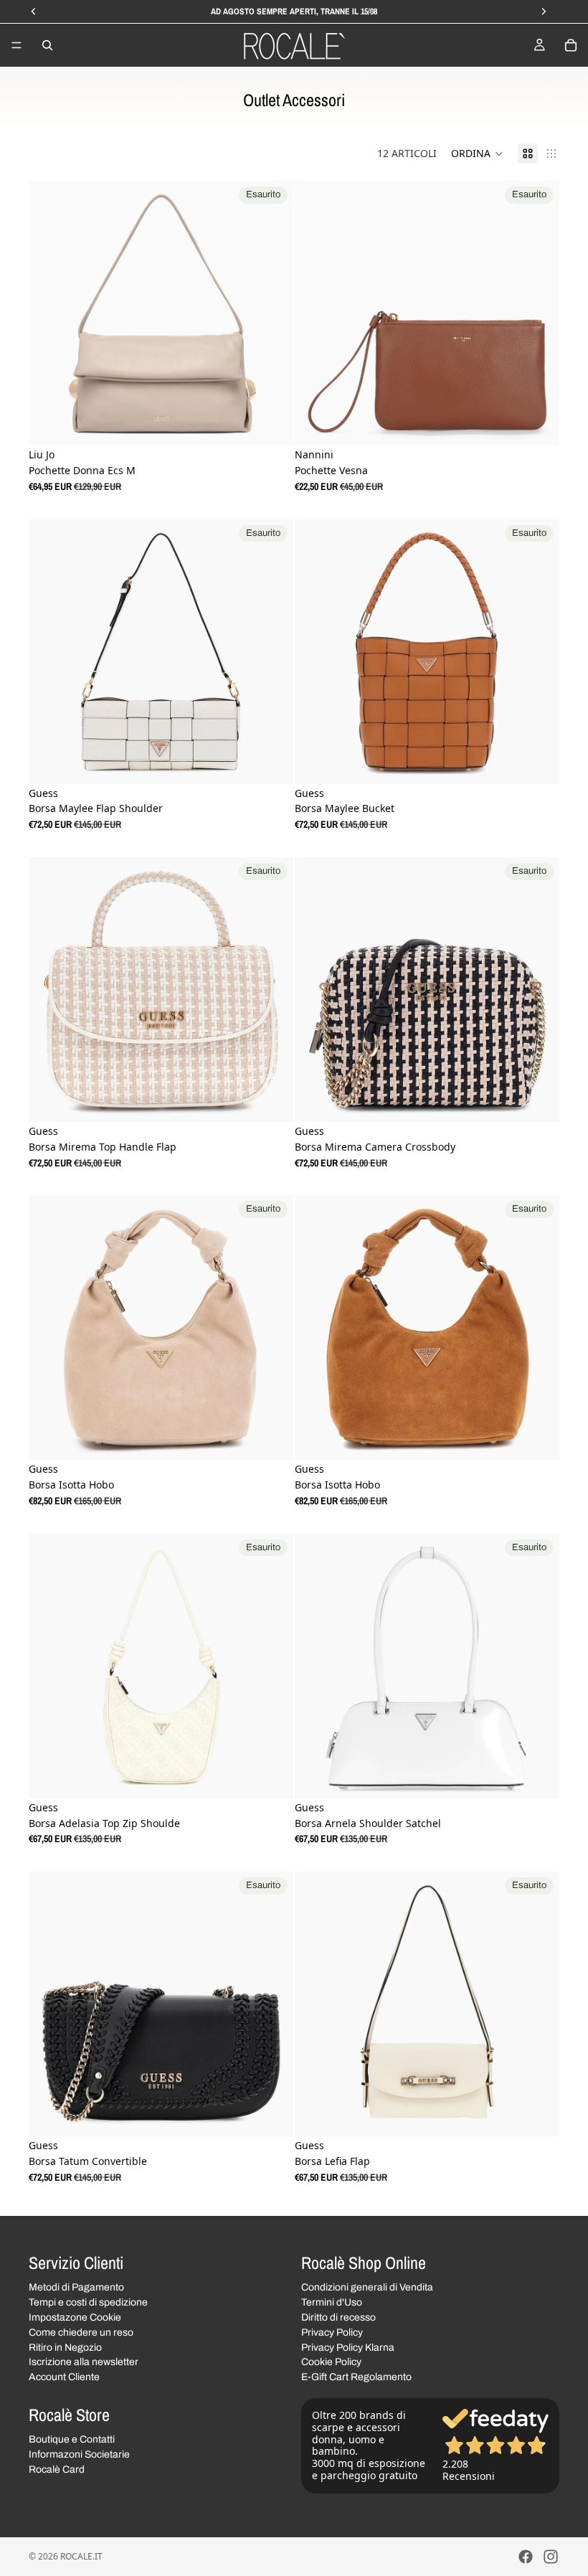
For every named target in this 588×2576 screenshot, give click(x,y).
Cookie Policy (331, 2362)
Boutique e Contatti (72, 2439)
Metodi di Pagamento (76, 2287)
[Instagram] (551, 2557)
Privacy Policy (332, 2332)
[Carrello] (571, 45)
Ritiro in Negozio (65, 2347)
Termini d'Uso (332, 2302)
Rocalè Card (57, 2469)
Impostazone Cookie (75, 2317)
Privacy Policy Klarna (348, 2347)
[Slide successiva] (272, 313)
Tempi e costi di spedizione (88, 2302)
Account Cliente (64, 2377)
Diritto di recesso (338, 2317)
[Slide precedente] (50, 313)
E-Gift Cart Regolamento (356, 2377)
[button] (477, 154)
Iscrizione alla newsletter (84, 2362)
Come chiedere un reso (81, 2332)
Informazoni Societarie (79, 2454)
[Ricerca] (47, 45)
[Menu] (16, 45)
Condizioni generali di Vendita (367, 2287)
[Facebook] (526, 2557)
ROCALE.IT (81, 2556)
